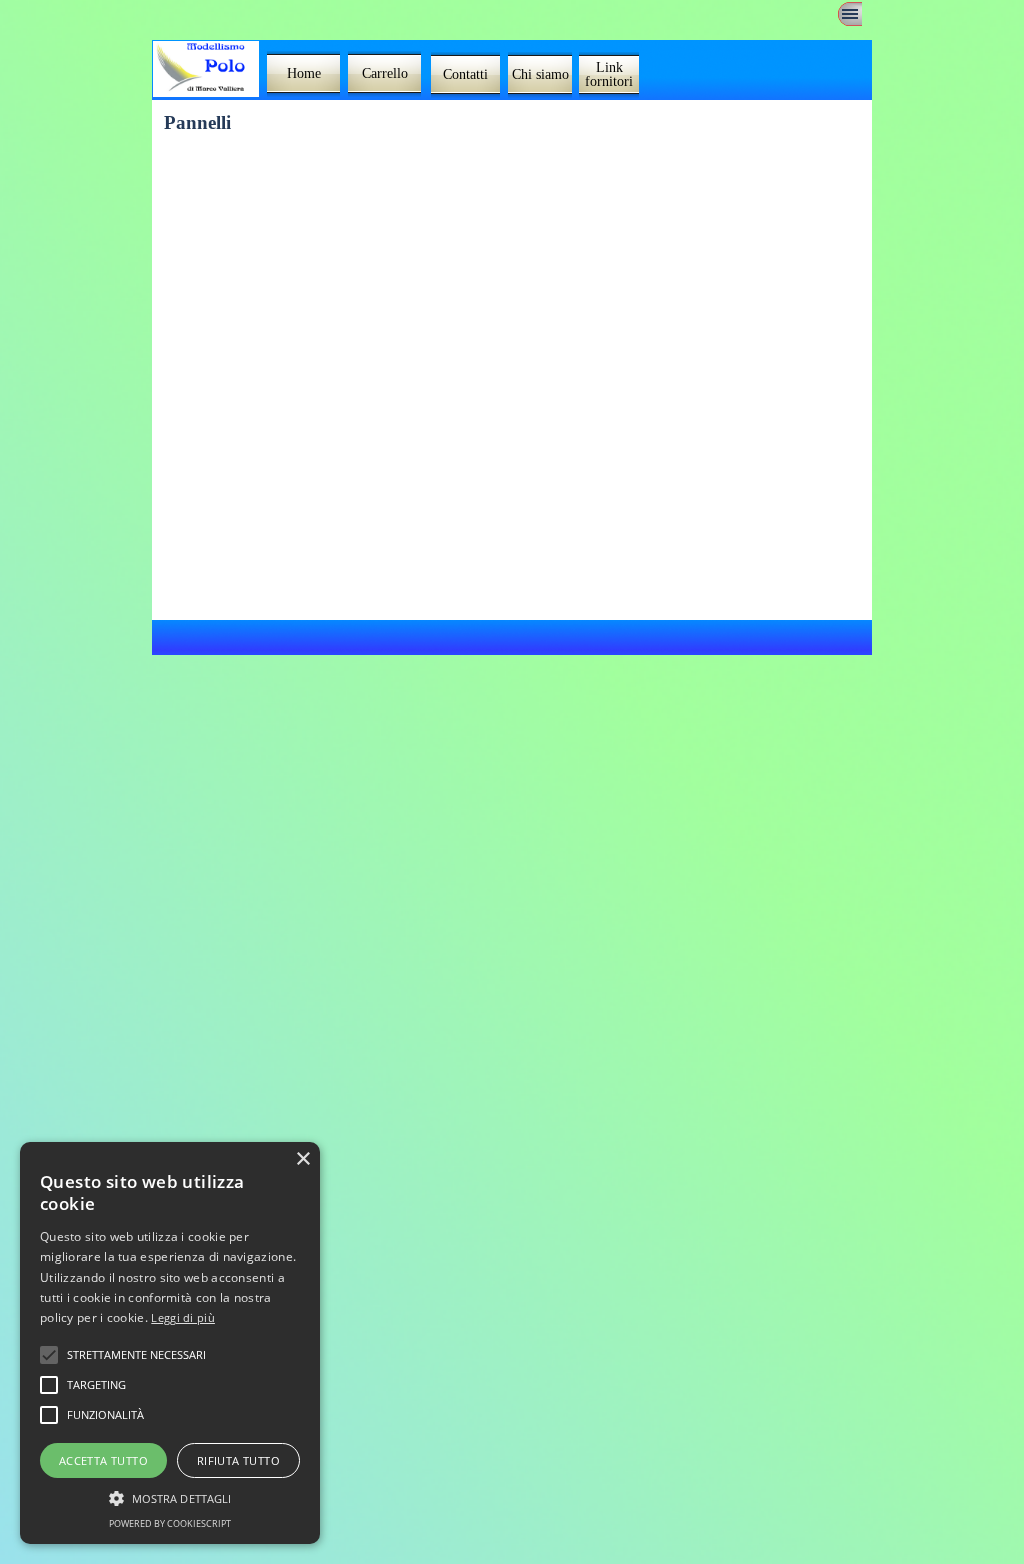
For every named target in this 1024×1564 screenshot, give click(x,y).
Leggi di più (183, 1317)
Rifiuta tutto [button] (238, 1460)
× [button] (302, 1159)
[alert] (170, 1343)
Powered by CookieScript (170, 1523)
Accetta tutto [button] (103, 1460)
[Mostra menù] (850, 14)
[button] (170, 1496)
